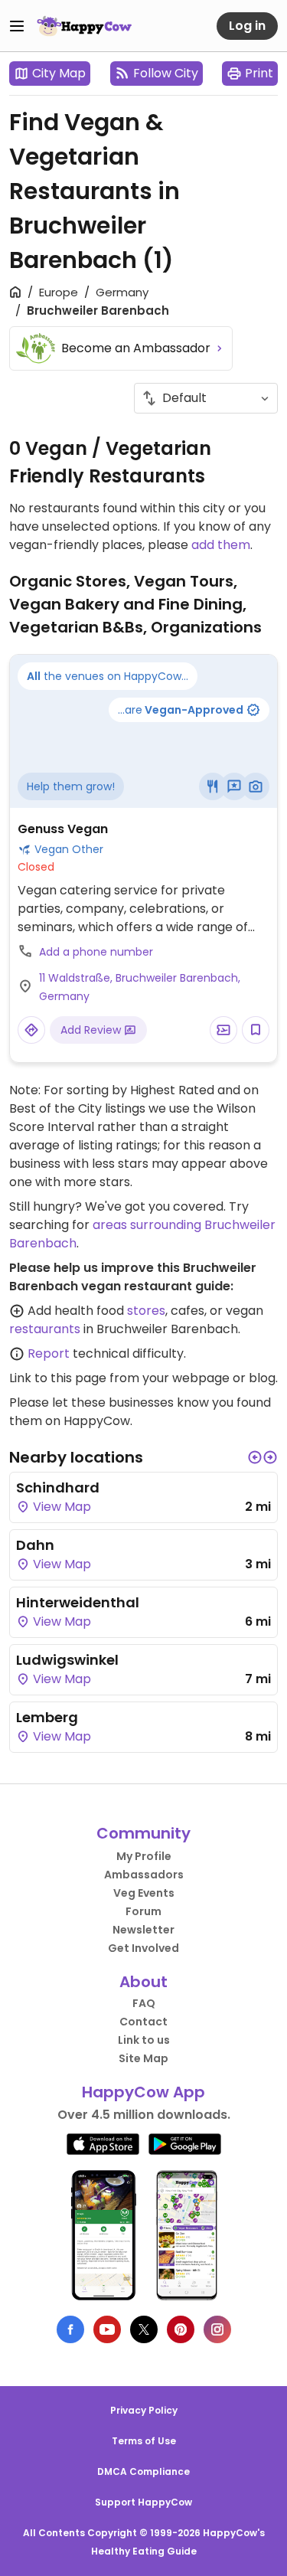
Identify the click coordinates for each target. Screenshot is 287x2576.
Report (49, 1353)
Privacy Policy (144, 2410)
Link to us (144, 2040)
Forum (143, 1911)
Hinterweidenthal (78, 1602)
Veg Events (144, 1893)
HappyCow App (143, 2092)
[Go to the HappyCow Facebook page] (70, 2329)
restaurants (45, 1329)
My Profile (144, 1856)
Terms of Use (144, 2441)
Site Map (143, 2058)
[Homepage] (84, 26)
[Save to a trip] (223, 1030)
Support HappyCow (143, 2502)
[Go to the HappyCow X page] (144, 2329)
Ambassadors (144, 1875)
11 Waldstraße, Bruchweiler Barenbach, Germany (140, 987)
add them (221, 545)
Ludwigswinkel (67, 1660)
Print (259, 73)
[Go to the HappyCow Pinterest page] (181, 2329)
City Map (59, 73)
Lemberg (47, 1717)
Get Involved (143, 1948)
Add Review (92, 1030)
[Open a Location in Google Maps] (31, 1030)
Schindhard (58, 1487)
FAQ (144, 2003)
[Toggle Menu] (17, 26)
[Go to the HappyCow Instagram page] (217, 2329)
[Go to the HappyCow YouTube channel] (107, 2329)
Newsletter (143, 1930)
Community (143, 1833)
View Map (60, 1507)
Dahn (35, 1545)
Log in (247, 26)
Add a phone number (96, 952)
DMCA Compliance (143, 2471)
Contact (143, 2022)
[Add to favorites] (256, 1030)
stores (146, 1311)
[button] (255, 1457)
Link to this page (58, 1378)
